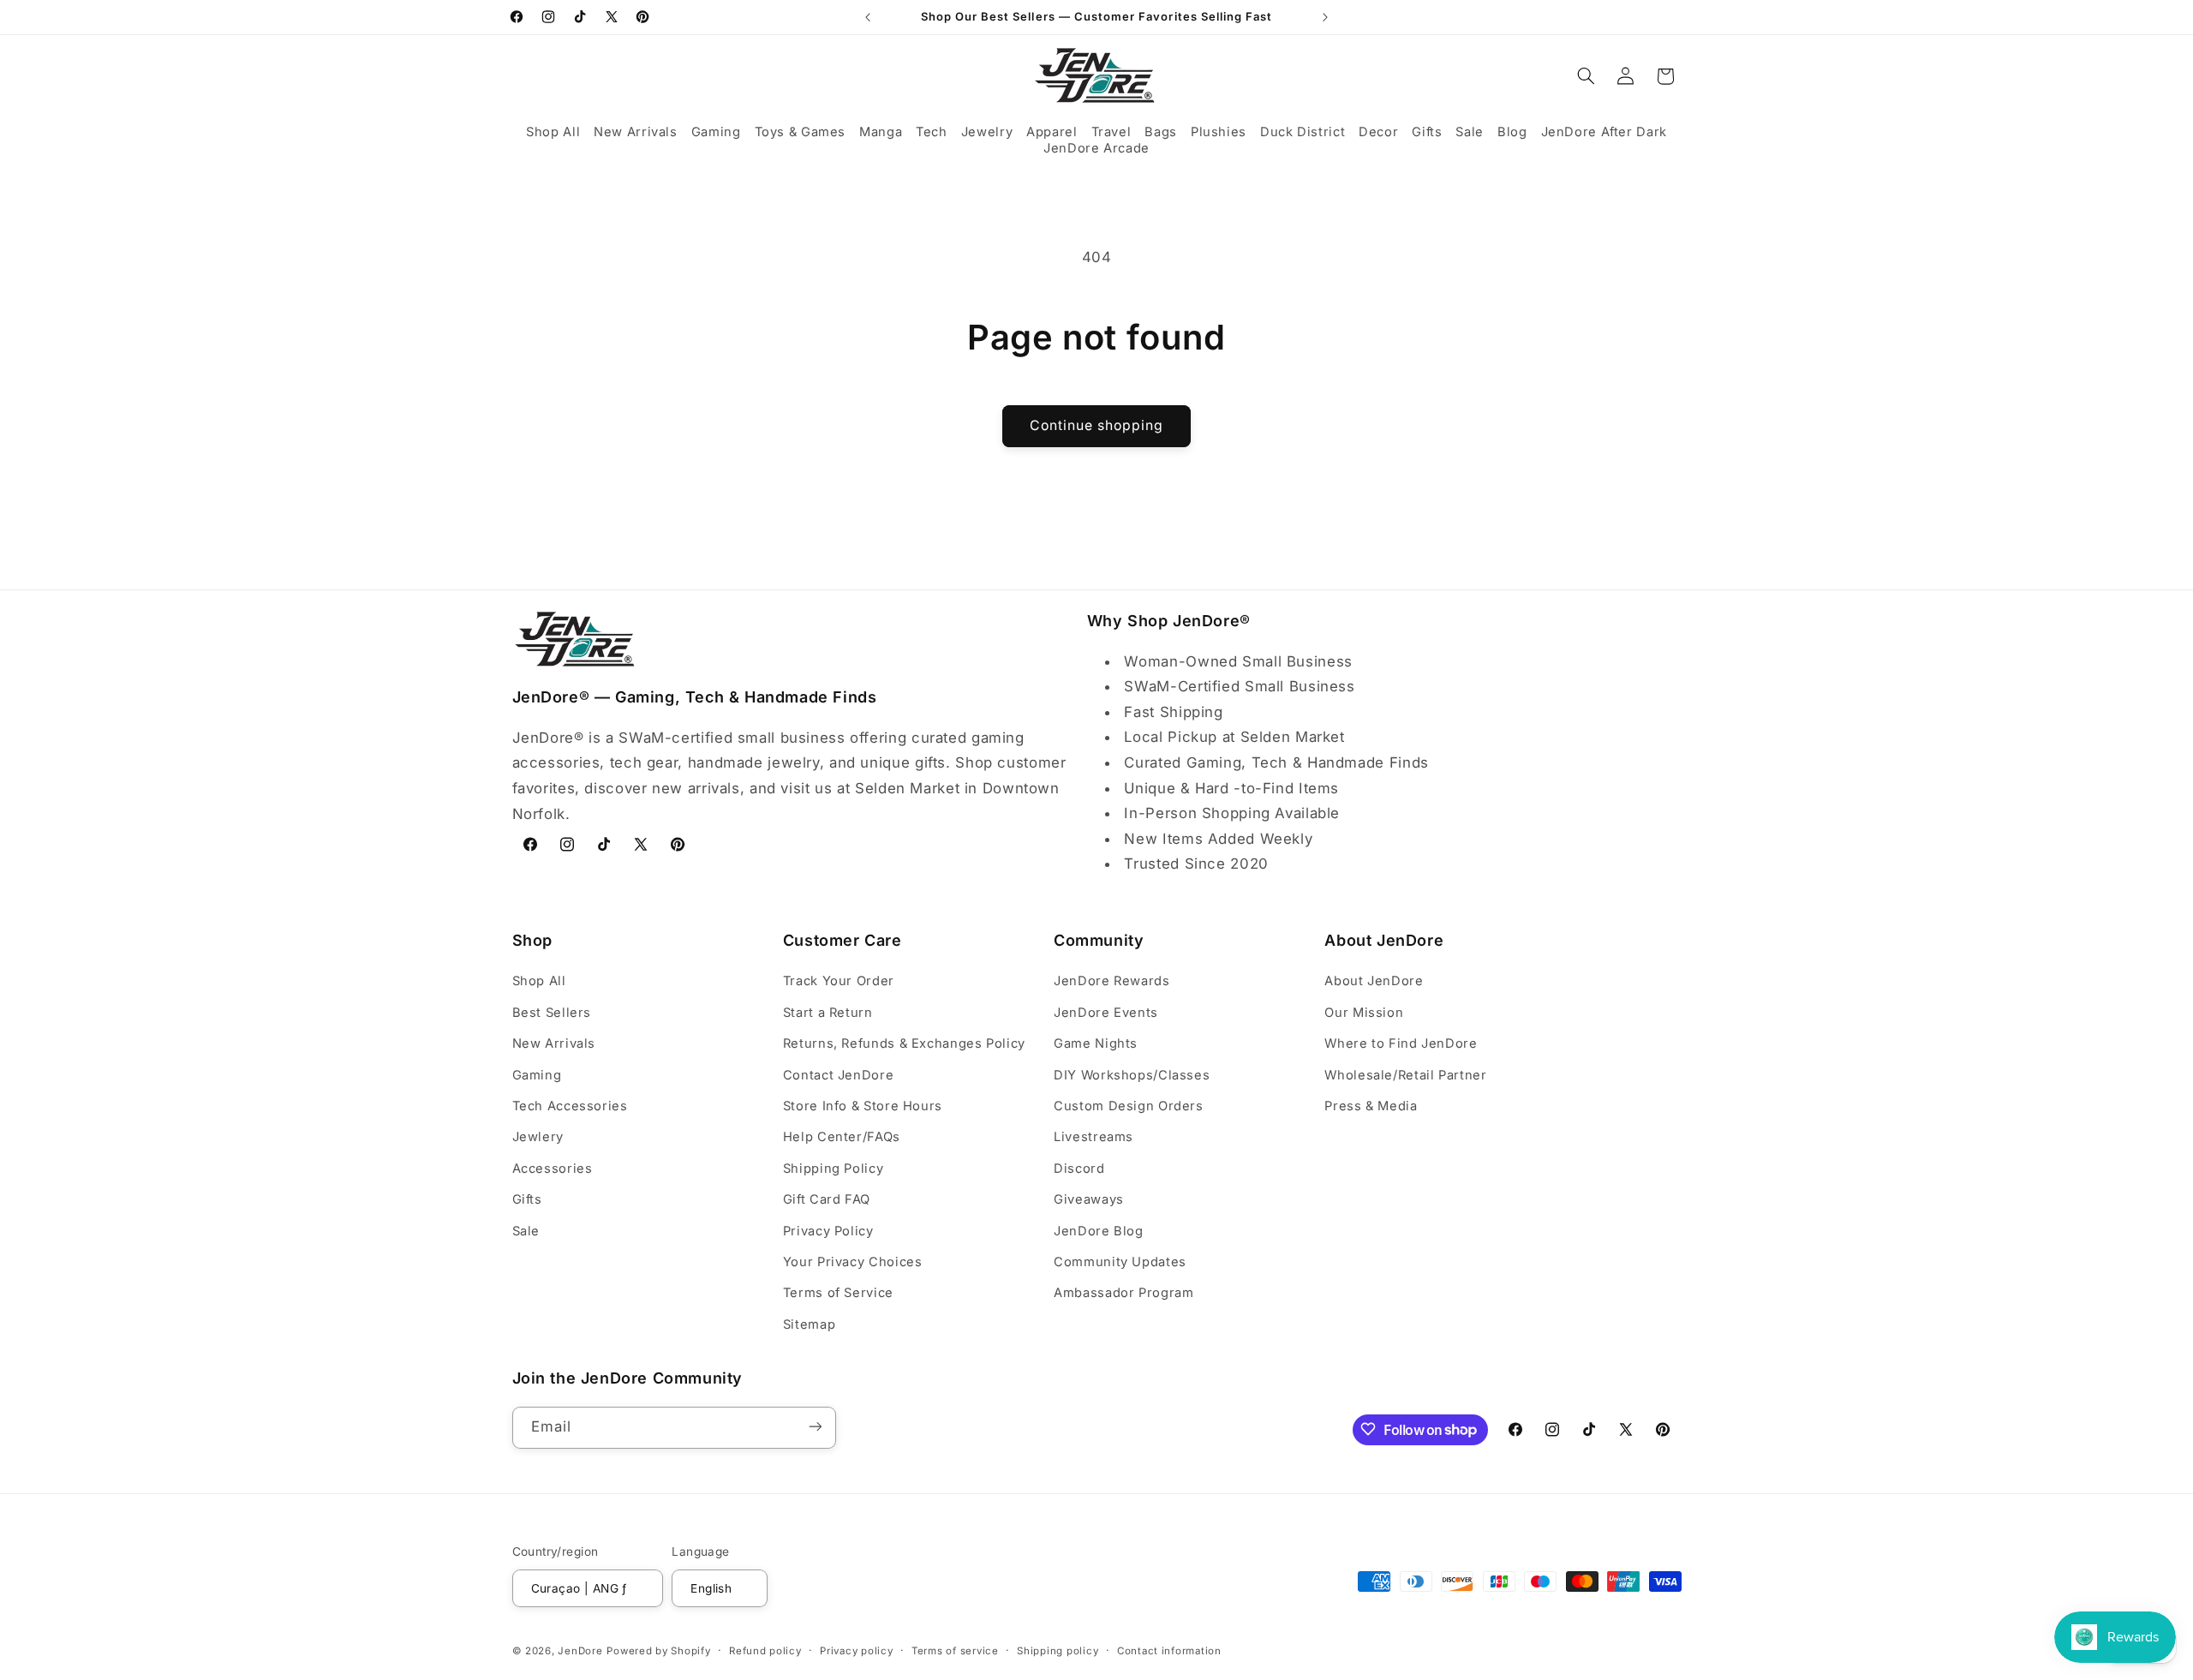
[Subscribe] (815, 1427)
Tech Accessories (570, 1106)
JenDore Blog (1099, 1231)
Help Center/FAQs (842, 1138)
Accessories (553, 1169)
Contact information (1169, 1650)
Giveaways (1089, 1199)
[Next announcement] (1325, 17)
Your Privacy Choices (853, 1262)
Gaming (537, 1075)
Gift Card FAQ (827, 1199)
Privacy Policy (828, 1231)
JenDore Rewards (1111, 982)
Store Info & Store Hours (863, 1106)
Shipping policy (1058, 1650)
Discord (1079, 1169)
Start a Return (828, 1013)
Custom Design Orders (1129, 1106)
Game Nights (1096, 1043)
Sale (526, 1231)
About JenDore (1374, 982)
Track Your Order (839, 982)
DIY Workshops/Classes (1132, 1075)
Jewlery (538, 1138)
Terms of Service (838, 1294)
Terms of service (955, 1650)
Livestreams (1094, 1138)
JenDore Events (1106, 1013)
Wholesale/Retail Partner (1405, 1075)
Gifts (527, 1199)
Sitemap (809, 1324)
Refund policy (765, 1650)
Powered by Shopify (658, 1650)
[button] (553, 132)
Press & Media (1371, 1106)
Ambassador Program (1123, 1294)
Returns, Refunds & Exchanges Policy (904, 1043)
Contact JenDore (838, 1075)
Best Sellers (552, 1013)
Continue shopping (1097, 425)
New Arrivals (554, 1043)
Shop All (539, 982)
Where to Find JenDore (1401, 1043)
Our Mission (1364, 1013)
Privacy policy (856, 1650)
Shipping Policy (833, 1169)
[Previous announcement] (868, 17)
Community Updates (1120, 1262)
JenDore (580, 1650)
